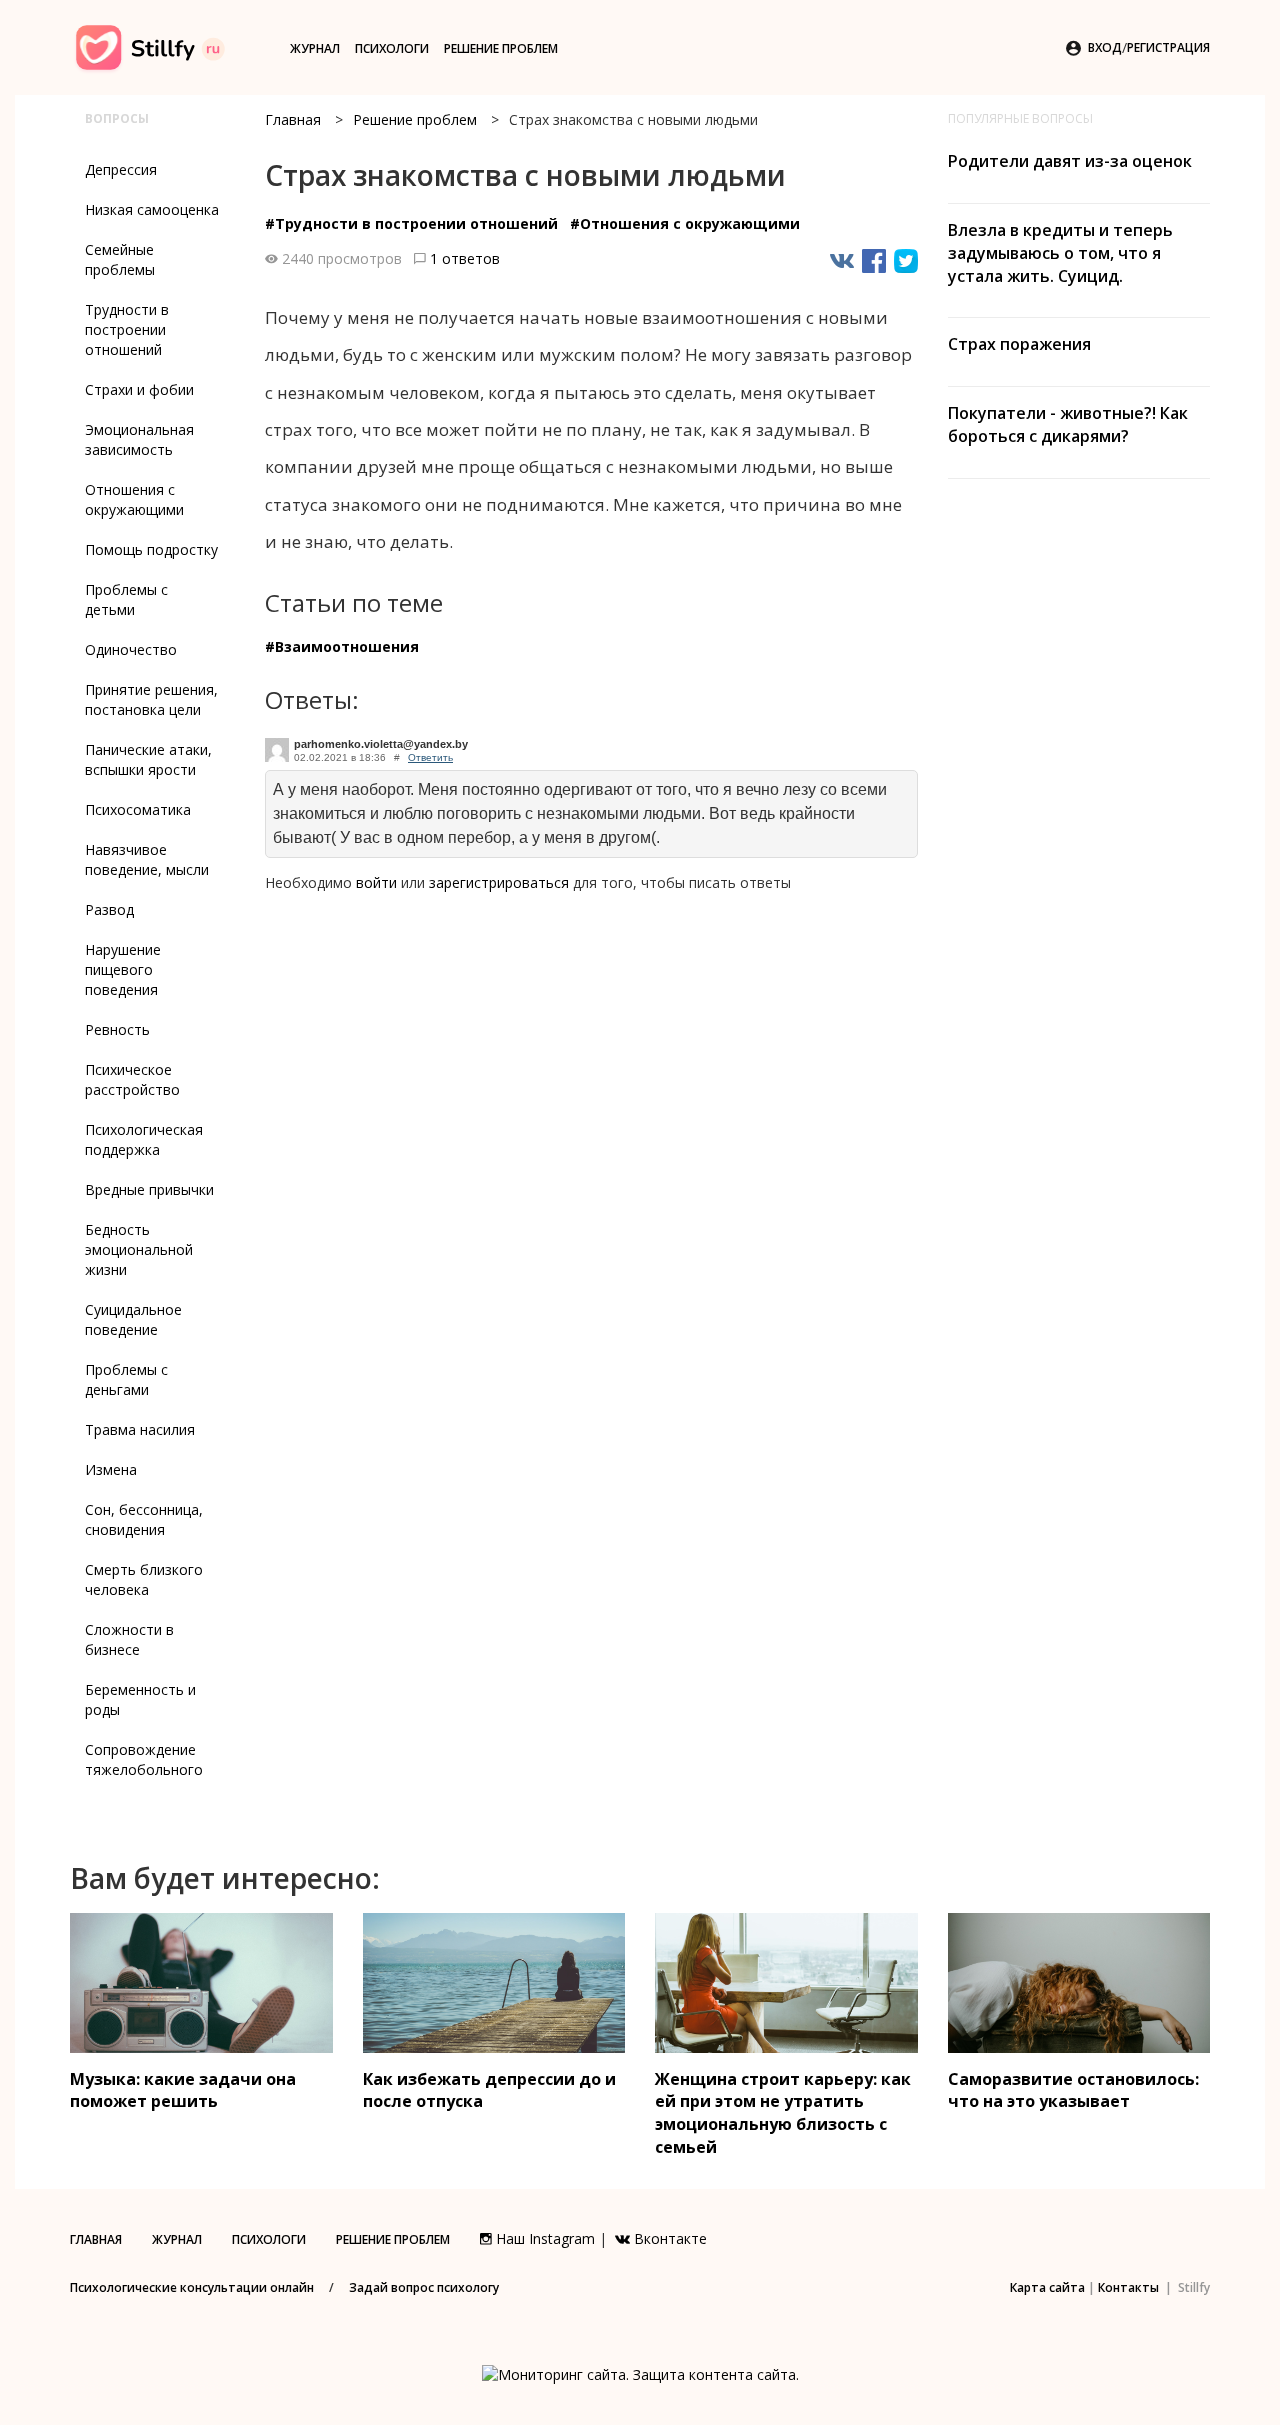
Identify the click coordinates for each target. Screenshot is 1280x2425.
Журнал (315, 48)
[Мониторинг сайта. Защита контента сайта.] (640, 2373)
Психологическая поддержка (144, 1139)
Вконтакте (668, 2238)
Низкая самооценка (152, 209)
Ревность (117, 1029)
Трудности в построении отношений (127, 329)
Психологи (392, 48)
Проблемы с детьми (126, 599)
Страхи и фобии (139, 389)
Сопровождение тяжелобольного (144, 1759)
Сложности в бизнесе (129, 1639)
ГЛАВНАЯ (96, 2239)
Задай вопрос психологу (424, 2287)
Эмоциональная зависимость (139, 439)
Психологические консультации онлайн (192, 2287)
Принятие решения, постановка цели (151, 699)
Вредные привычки (149, 1189)
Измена (111, 1469)
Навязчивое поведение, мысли (147, 859)
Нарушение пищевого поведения (123, 969)
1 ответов (465, 258)
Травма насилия (140, 1429)
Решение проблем (501, 48)
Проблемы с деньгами (126, 1379)
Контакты (1128, 2287)
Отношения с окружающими (134, 499)
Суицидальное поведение (133, 1319)
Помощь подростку (151, 549)
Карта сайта (1047, 2287)
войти (376, 882)
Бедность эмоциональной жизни (139, 1249)
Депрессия (121, 169)
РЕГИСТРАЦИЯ (1168, 47)
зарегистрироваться (499, 882)
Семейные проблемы (120, 259)
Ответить (430, 757)
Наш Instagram (543, 2238)
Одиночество (131, 649)
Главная (293, 119)
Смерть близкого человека (144, 1579)
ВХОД (1105, 47)
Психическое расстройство (132, 1079)
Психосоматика (138, 809)
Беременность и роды (140, 1699)
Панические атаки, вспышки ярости (148, 759)
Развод (109, 909)
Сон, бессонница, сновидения (144, 1519)
